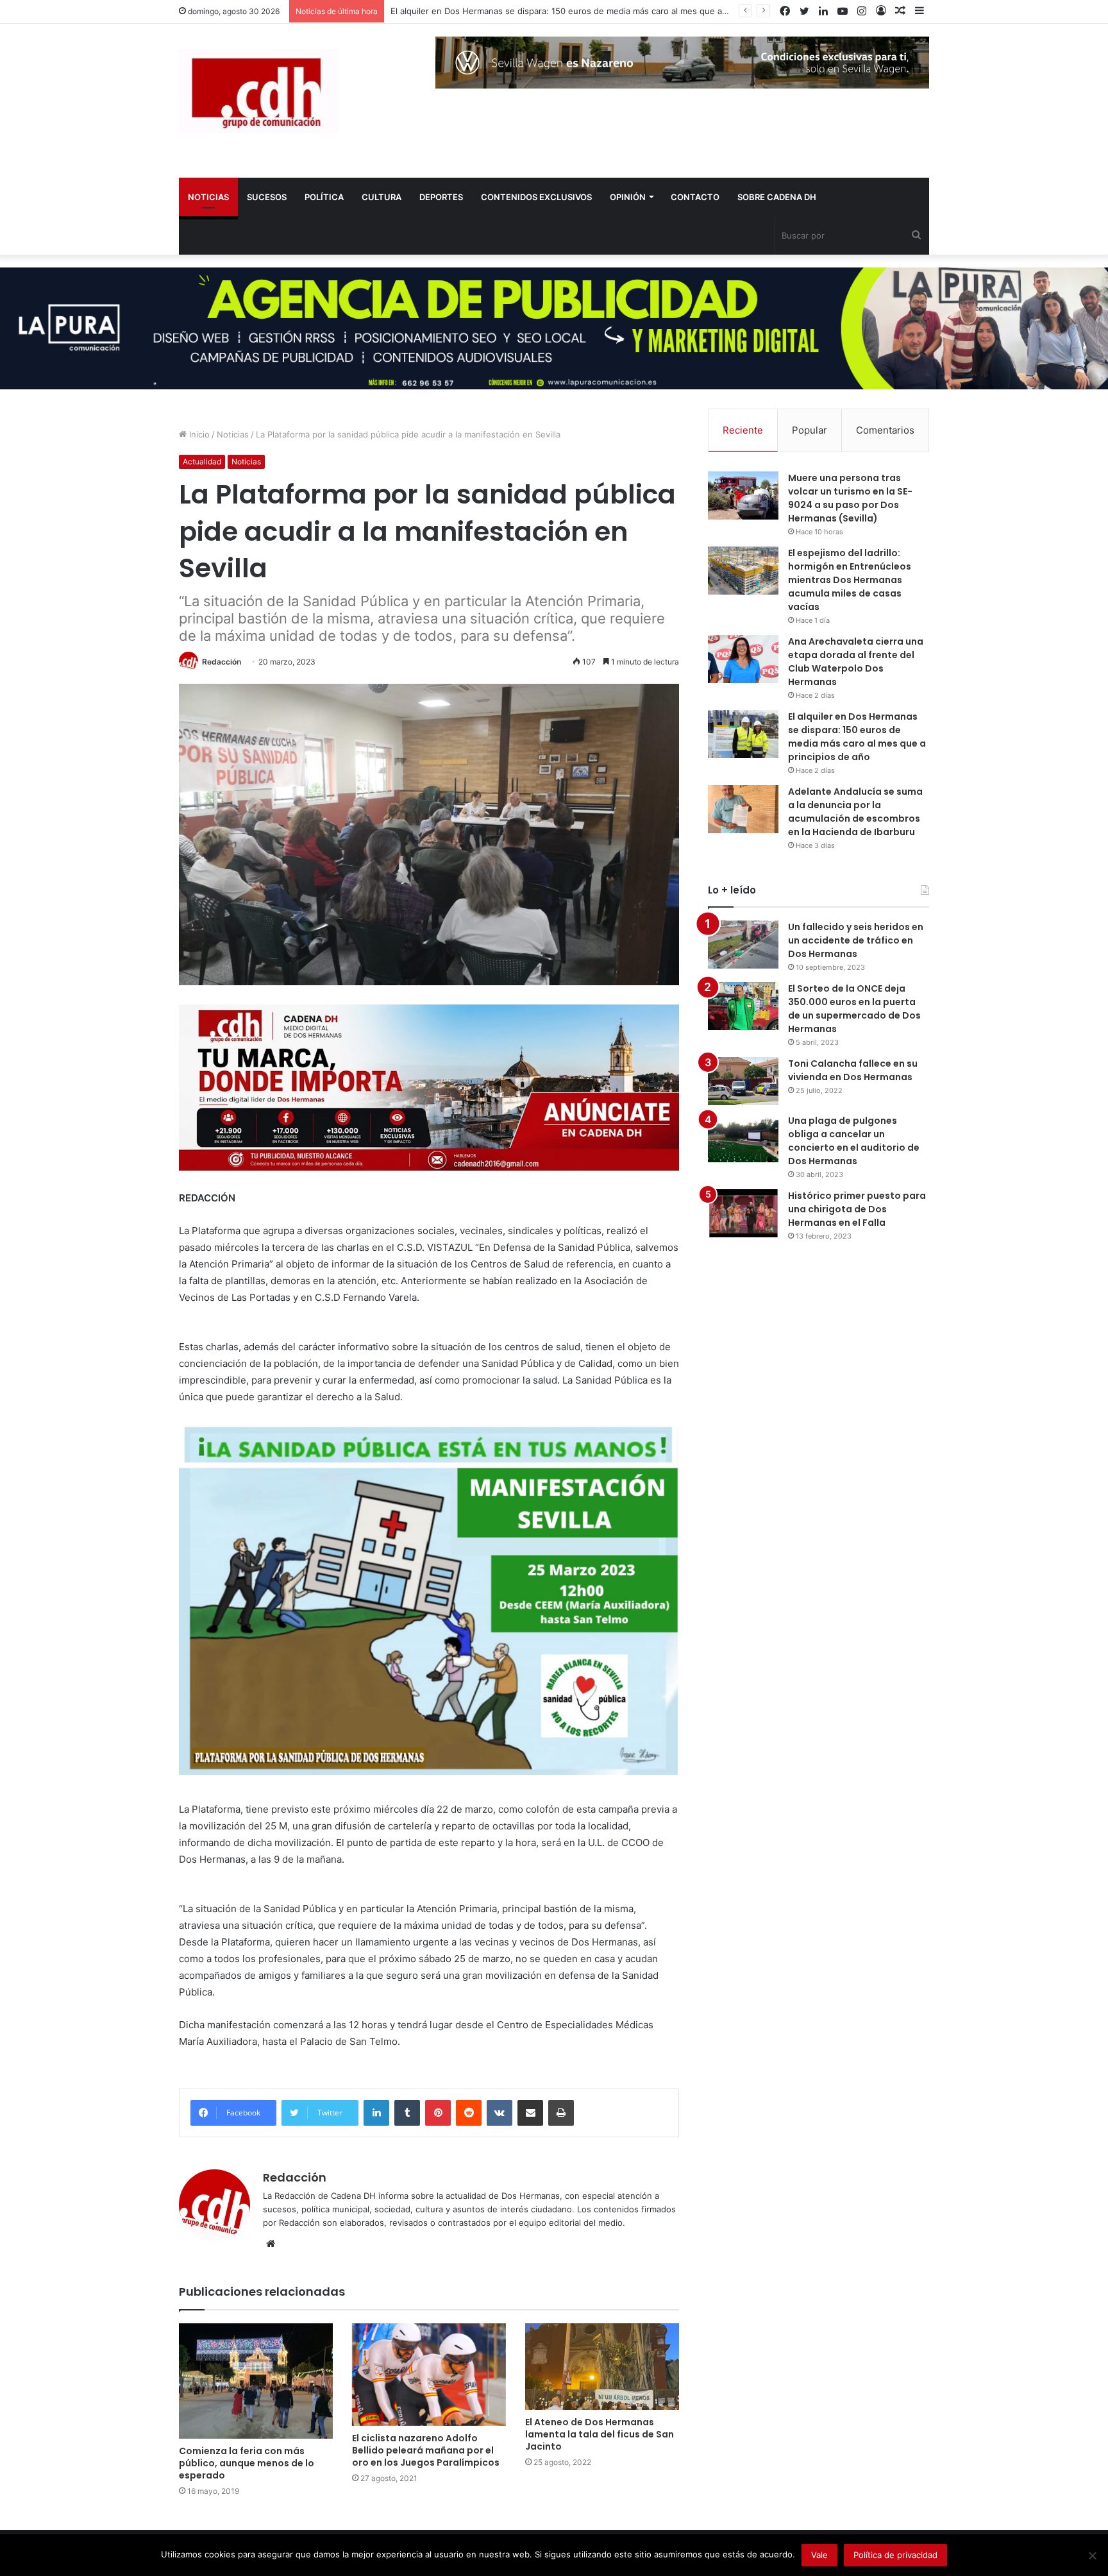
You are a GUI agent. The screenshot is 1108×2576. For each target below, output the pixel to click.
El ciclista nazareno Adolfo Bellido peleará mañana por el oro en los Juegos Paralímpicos (426, 2450)
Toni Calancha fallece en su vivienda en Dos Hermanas (853, 1070)
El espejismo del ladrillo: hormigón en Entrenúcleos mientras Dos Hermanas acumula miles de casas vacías (850, 580)
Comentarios (885, 430)
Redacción (222, 662)
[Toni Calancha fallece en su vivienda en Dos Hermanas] (743, 1081)
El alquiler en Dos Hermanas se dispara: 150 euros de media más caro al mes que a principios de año (857, 737)
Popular (810, 430)
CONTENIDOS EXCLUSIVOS (536, 197)
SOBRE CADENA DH (777, 197)
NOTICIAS (208, 197)
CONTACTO (695, 197)
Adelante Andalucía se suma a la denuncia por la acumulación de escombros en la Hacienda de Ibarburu (855, 812)
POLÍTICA (324, 197)
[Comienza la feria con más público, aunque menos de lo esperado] (256, 2381)
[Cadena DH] (259, 91)
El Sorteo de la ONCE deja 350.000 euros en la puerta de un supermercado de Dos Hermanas (854, 1009)
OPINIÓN (628, 197)
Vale (819, 2555)
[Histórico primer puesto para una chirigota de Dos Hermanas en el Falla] (743, 1213)
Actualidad (202, 462)
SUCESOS (267, 197)
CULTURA (382, 197)
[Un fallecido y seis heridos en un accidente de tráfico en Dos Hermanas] (743, 945)
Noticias (233, 434)
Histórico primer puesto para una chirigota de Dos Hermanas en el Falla (857, 1209)
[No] (1092, 2555)
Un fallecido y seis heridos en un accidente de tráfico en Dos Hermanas (856, 940)
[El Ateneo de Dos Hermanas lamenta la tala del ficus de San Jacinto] (602, 2367)
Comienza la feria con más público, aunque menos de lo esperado (247, 2463)
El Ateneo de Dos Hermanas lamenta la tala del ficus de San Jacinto (600, 2434)
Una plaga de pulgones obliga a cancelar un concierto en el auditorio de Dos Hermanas (854, 1141)
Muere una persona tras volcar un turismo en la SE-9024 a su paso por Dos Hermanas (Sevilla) (850, 498)
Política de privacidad (895, 2555)
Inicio (198, 434)
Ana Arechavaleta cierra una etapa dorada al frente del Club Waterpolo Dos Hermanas (856, 662)
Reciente (743, 430)
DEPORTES (441, 197)
